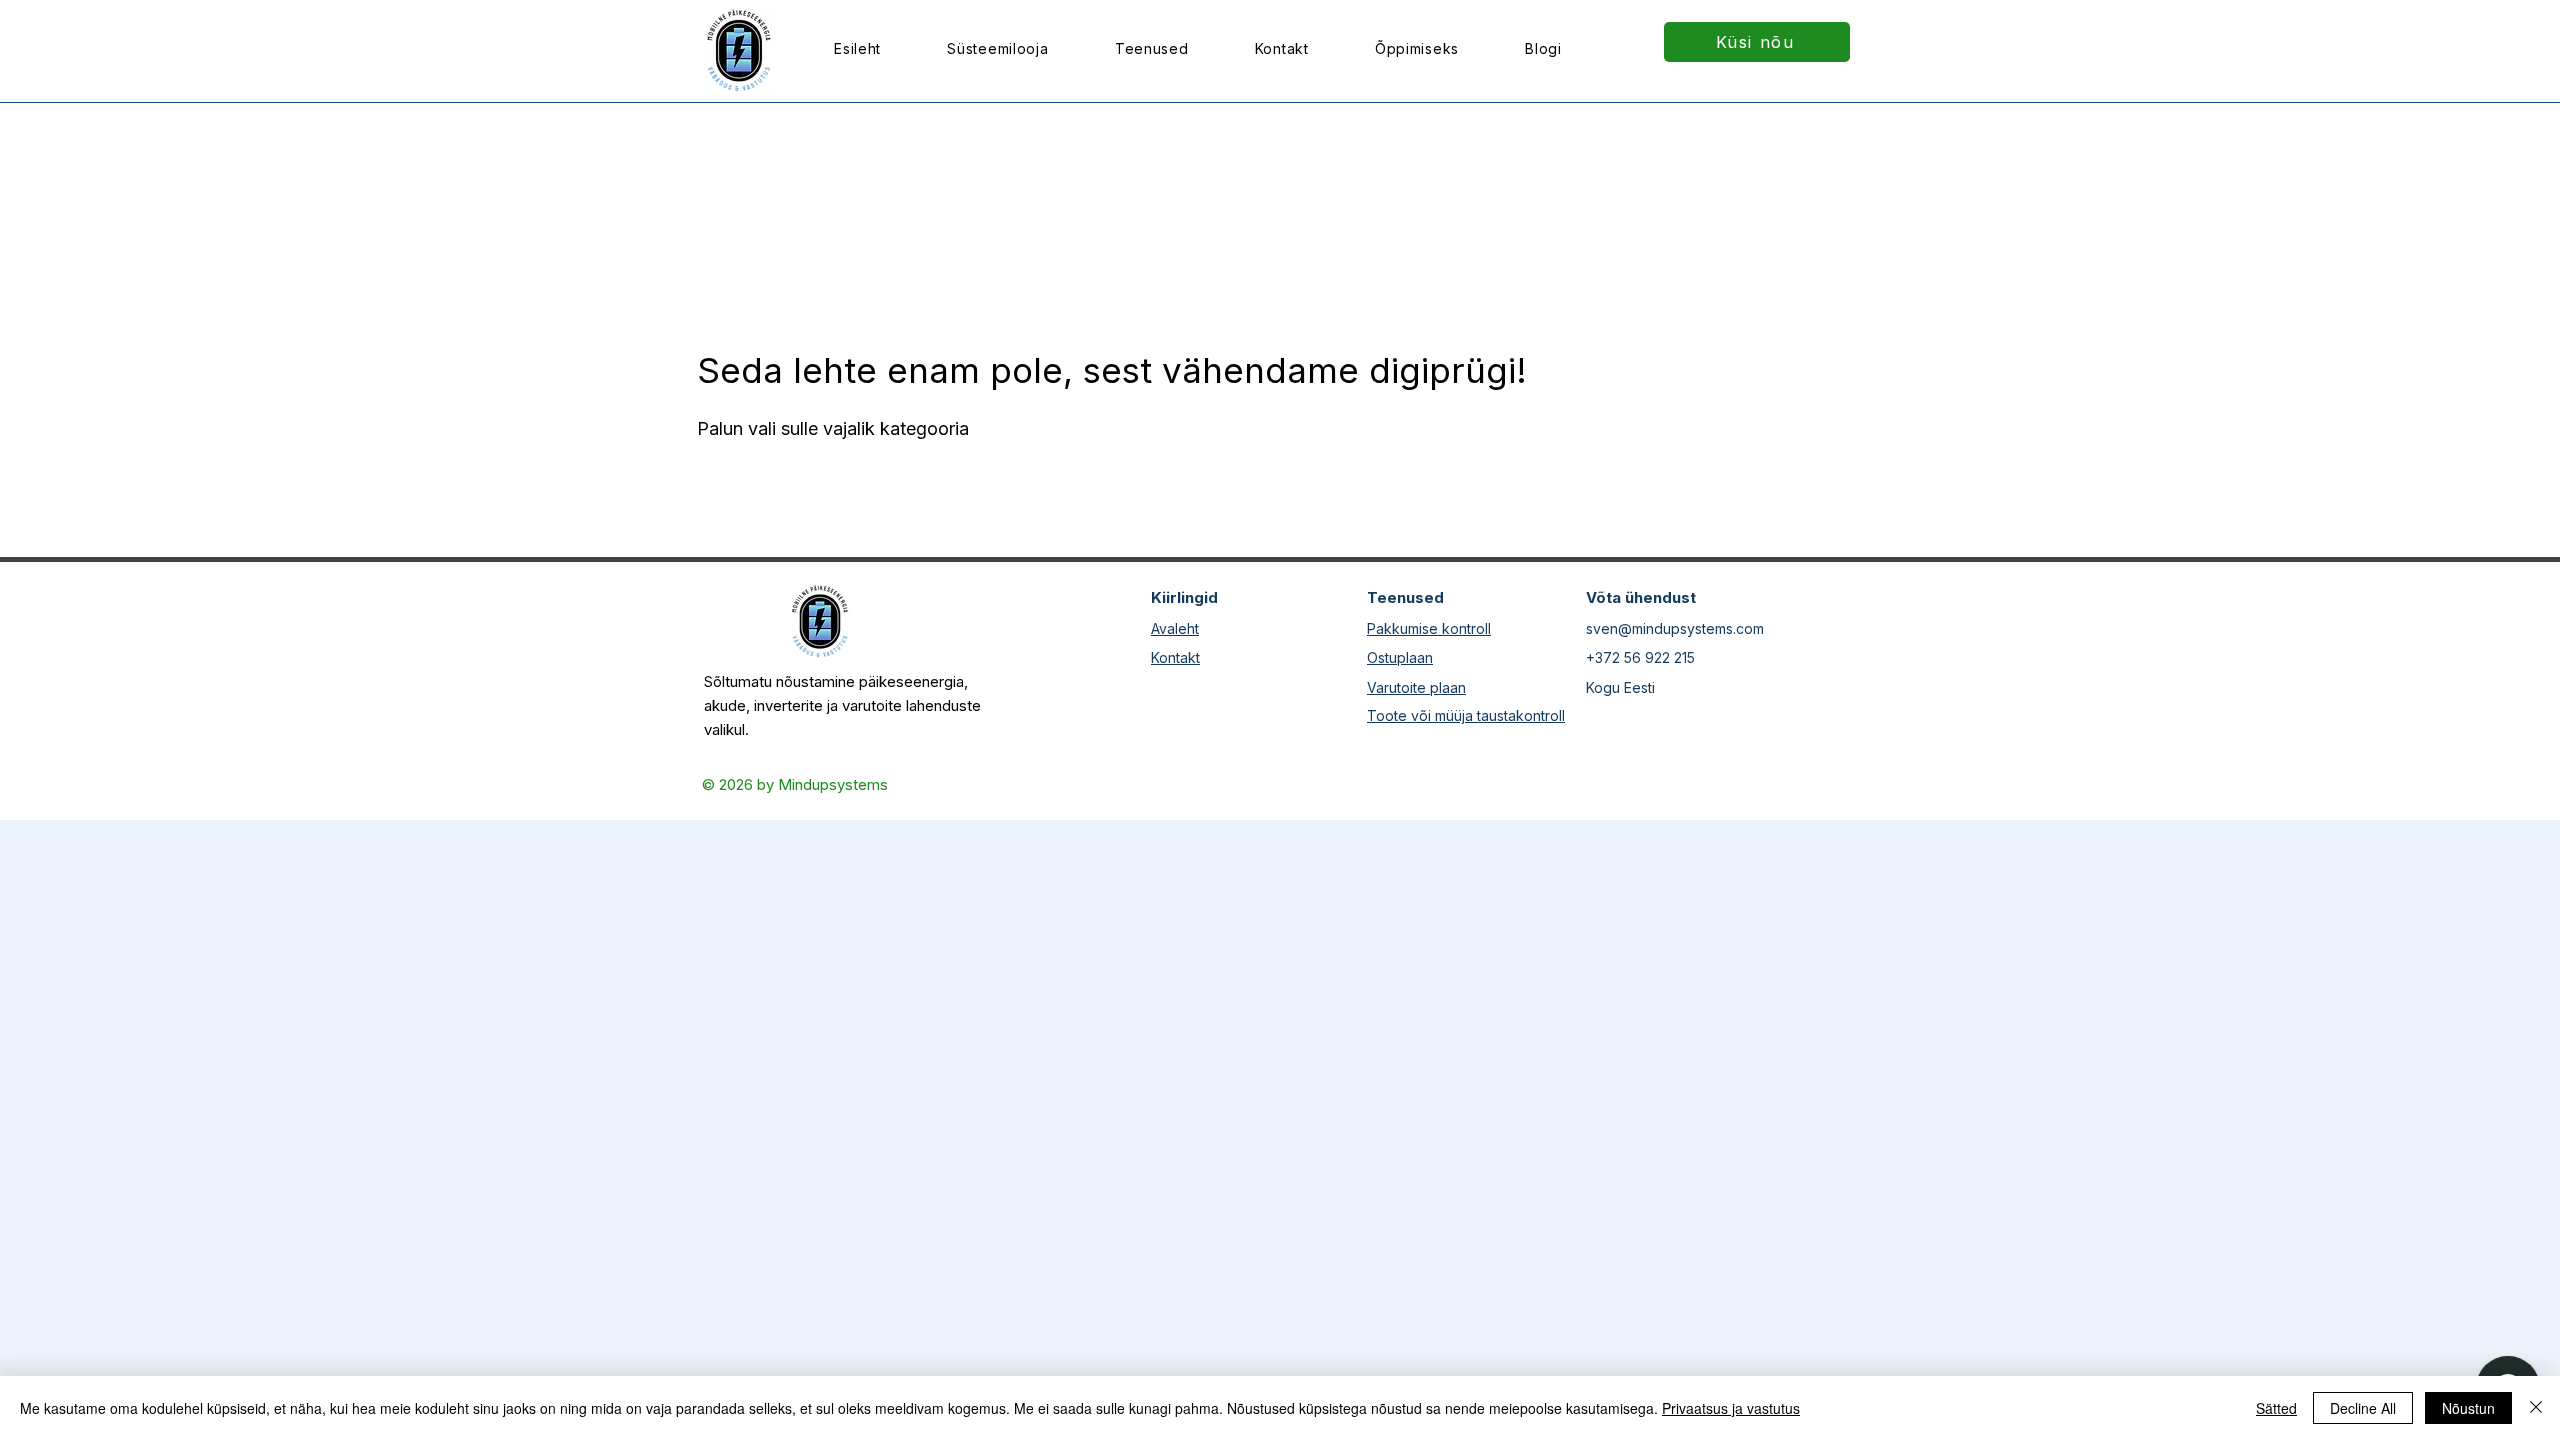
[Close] (2536, 1408)
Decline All (2363, 1408)
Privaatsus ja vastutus (1731, 1408)
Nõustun (2468, 1408)
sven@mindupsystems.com (1675, 628)
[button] (1152, 48)
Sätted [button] (2276, 1408)
